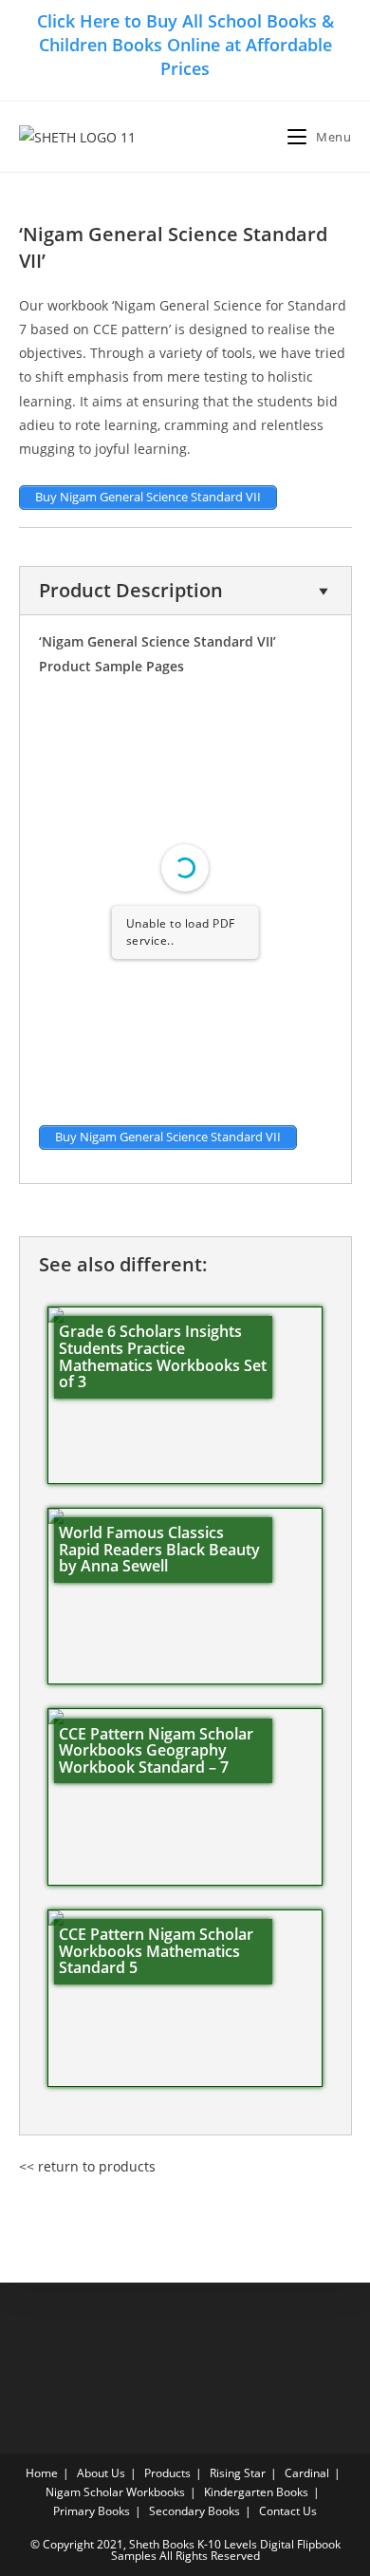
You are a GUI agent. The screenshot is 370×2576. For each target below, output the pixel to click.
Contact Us (288, 2511)
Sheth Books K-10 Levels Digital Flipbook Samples (226, 2550)
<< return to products (87, 2166)
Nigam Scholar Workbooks (115, 2492)
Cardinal (307, 2473)
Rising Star (238, 2473)
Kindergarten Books (256, 2492)
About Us (101, 2473)
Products (167, 2473)
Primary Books (92, 2511)
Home (42, 2473)
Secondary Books (194, 2511)
